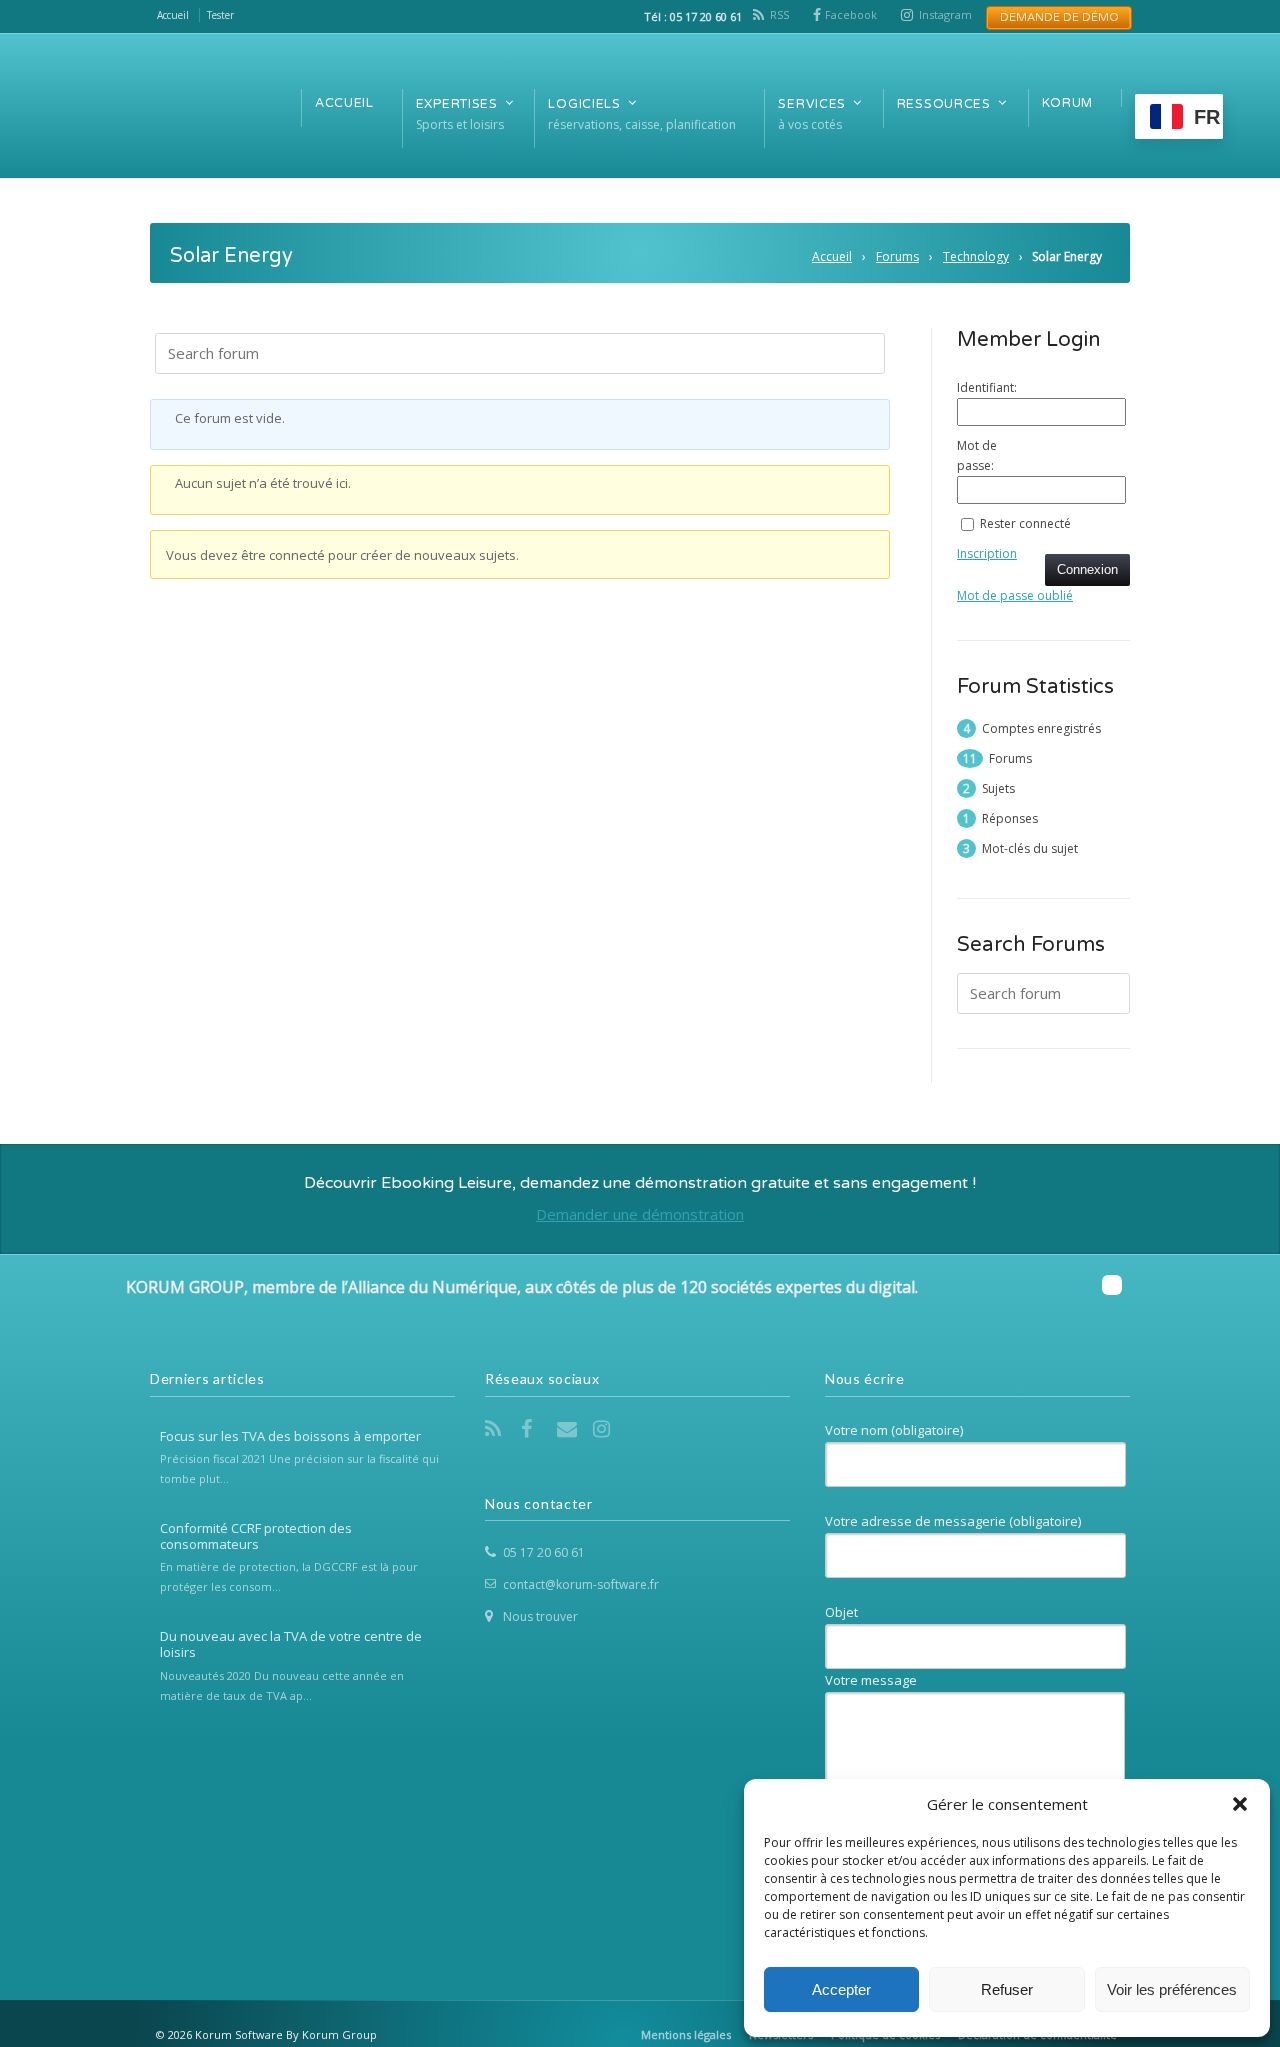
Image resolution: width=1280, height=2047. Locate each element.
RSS (779, 14)
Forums (897, 256)
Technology (976, 256)
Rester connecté (1025, 523)
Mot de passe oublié (1015, 595)
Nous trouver (540, 1616)
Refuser (1007, 1989)
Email (569, 1429)
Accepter (841, 1989)
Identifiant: (987, 387)
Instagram (945, 14)
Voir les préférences (1172, 1989)
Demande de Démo (1053, 17)
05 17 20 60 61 (544, 1552)
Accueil (832, 256)
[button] (1240, 1804)
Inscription (987, 553)
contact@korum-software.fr (581, 1584)
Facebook (851, 14)
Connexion (1087, 569)
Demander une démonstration (640, 1214)
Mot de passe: (977, 455)
